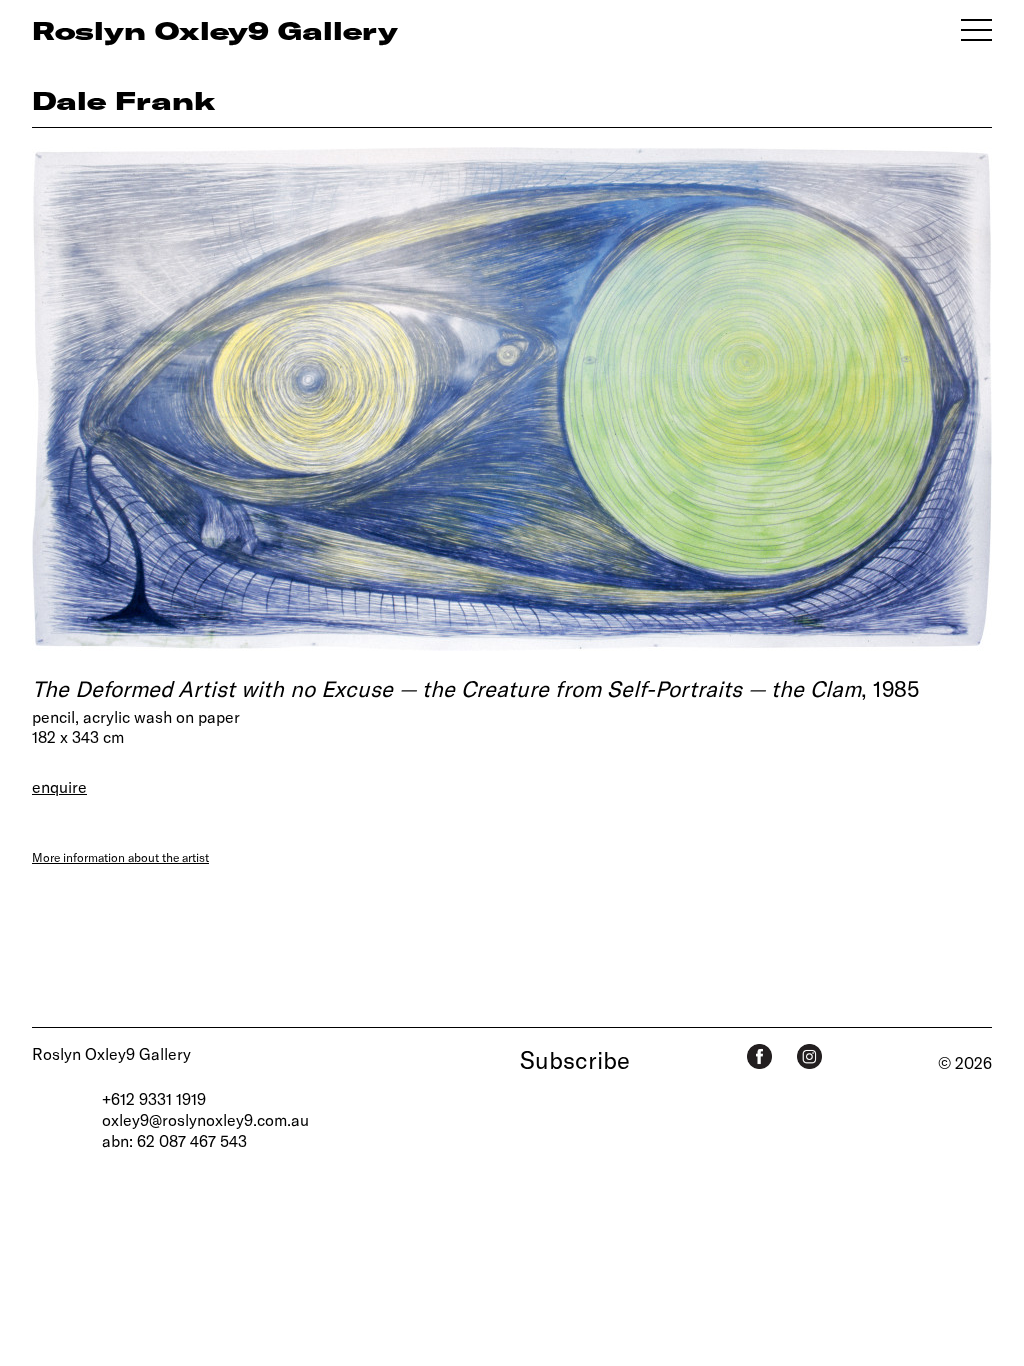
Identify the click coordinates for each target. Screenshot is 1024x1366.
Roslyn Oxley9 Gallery (111, 1053)
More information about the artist (120, 857)
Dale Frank (124, 100)
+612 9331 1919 (154, 1098)
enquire (59, 786)
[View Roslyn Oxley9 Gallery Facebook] (759, 1056)
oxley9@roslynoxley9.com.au (205, 1119)
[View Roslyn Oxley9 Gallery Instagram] (809, 1056)
